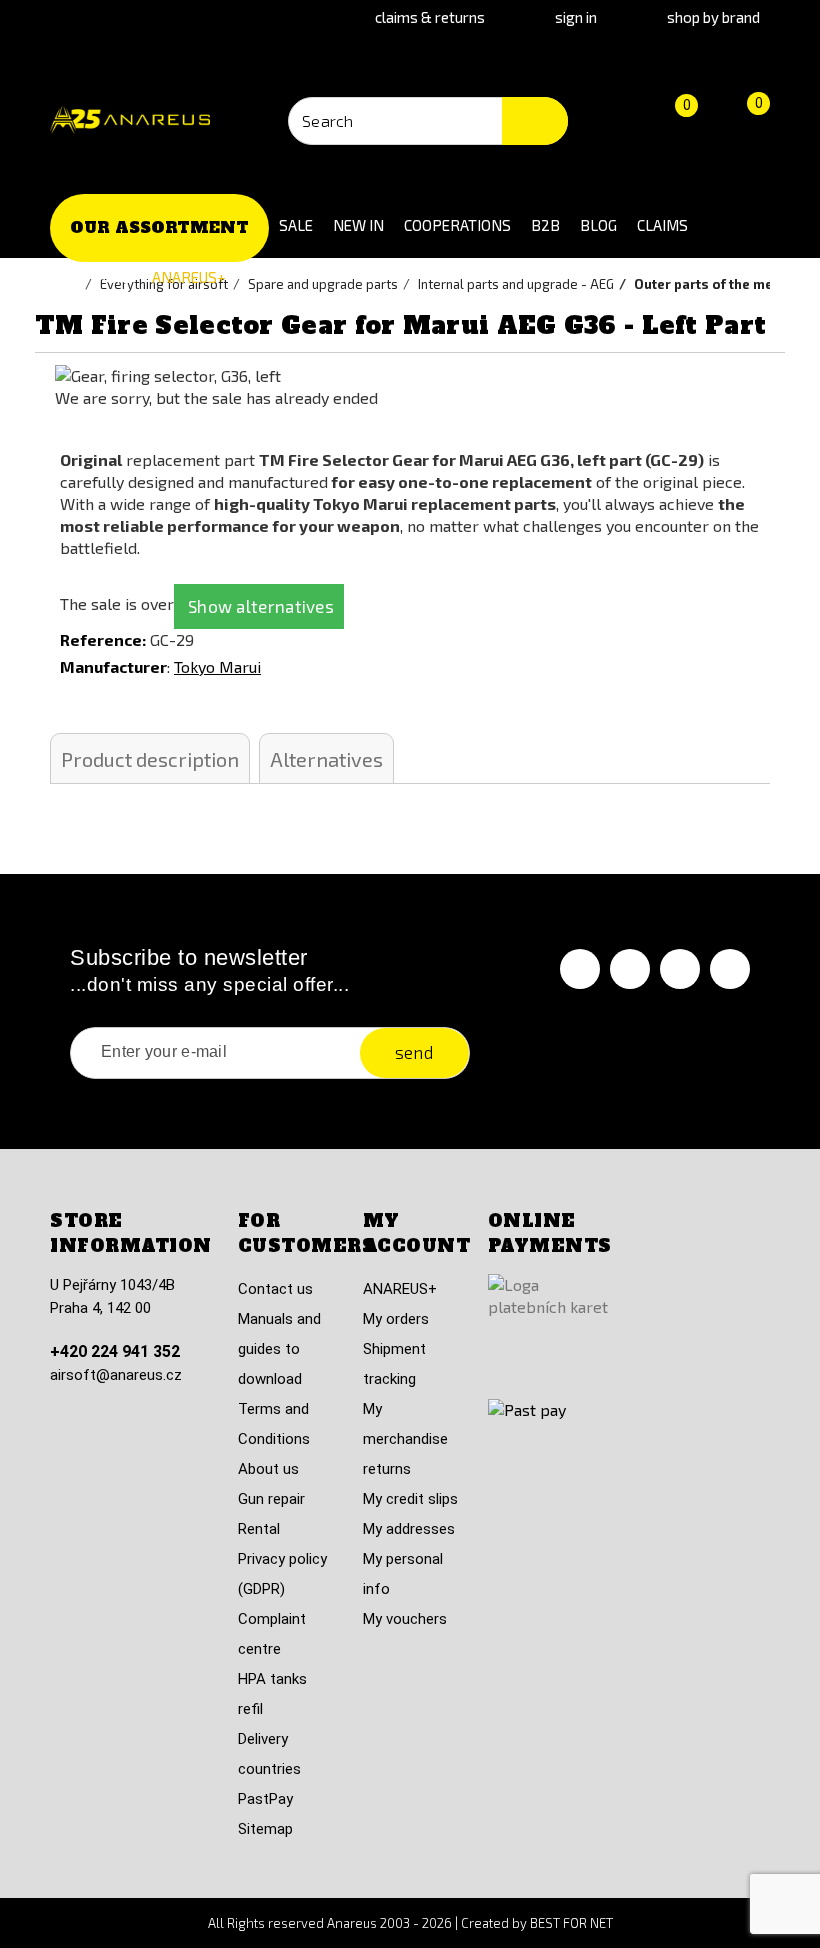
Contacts (96, 277)
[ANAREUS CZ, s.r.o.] (130, 120)
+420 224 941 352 (115, 1351)
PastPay (265, 1799)
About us (268, 1469)
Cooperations (457, 225)
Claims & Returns (430, 17)
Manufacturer (113, 666)
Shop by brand (713, 17)
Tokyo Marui (217, 666)
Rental (259, 1529)
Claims (662, 225)
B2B (545, 225)
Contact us (275, 1289)
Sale (296, 225)
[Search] (535, 121)
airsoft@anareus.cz (116, 1375)
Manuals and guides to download (279, 1349)
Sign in (576, 17)
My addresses (409, 1529)
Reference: (103, 639)
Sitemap (265, 1829)
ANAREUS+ (189, 277)
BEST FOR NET (571, 1923)
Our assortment (159, 227)
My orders (396, 1319)
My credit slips (410, 1499)
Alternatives (326, 759)
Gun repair (271, 1499)
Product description (150, 759)
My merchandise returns (405, 1439)
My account (417, 1233)
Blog (598, 225)
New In (358, 225)
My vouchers (405, 1619)
